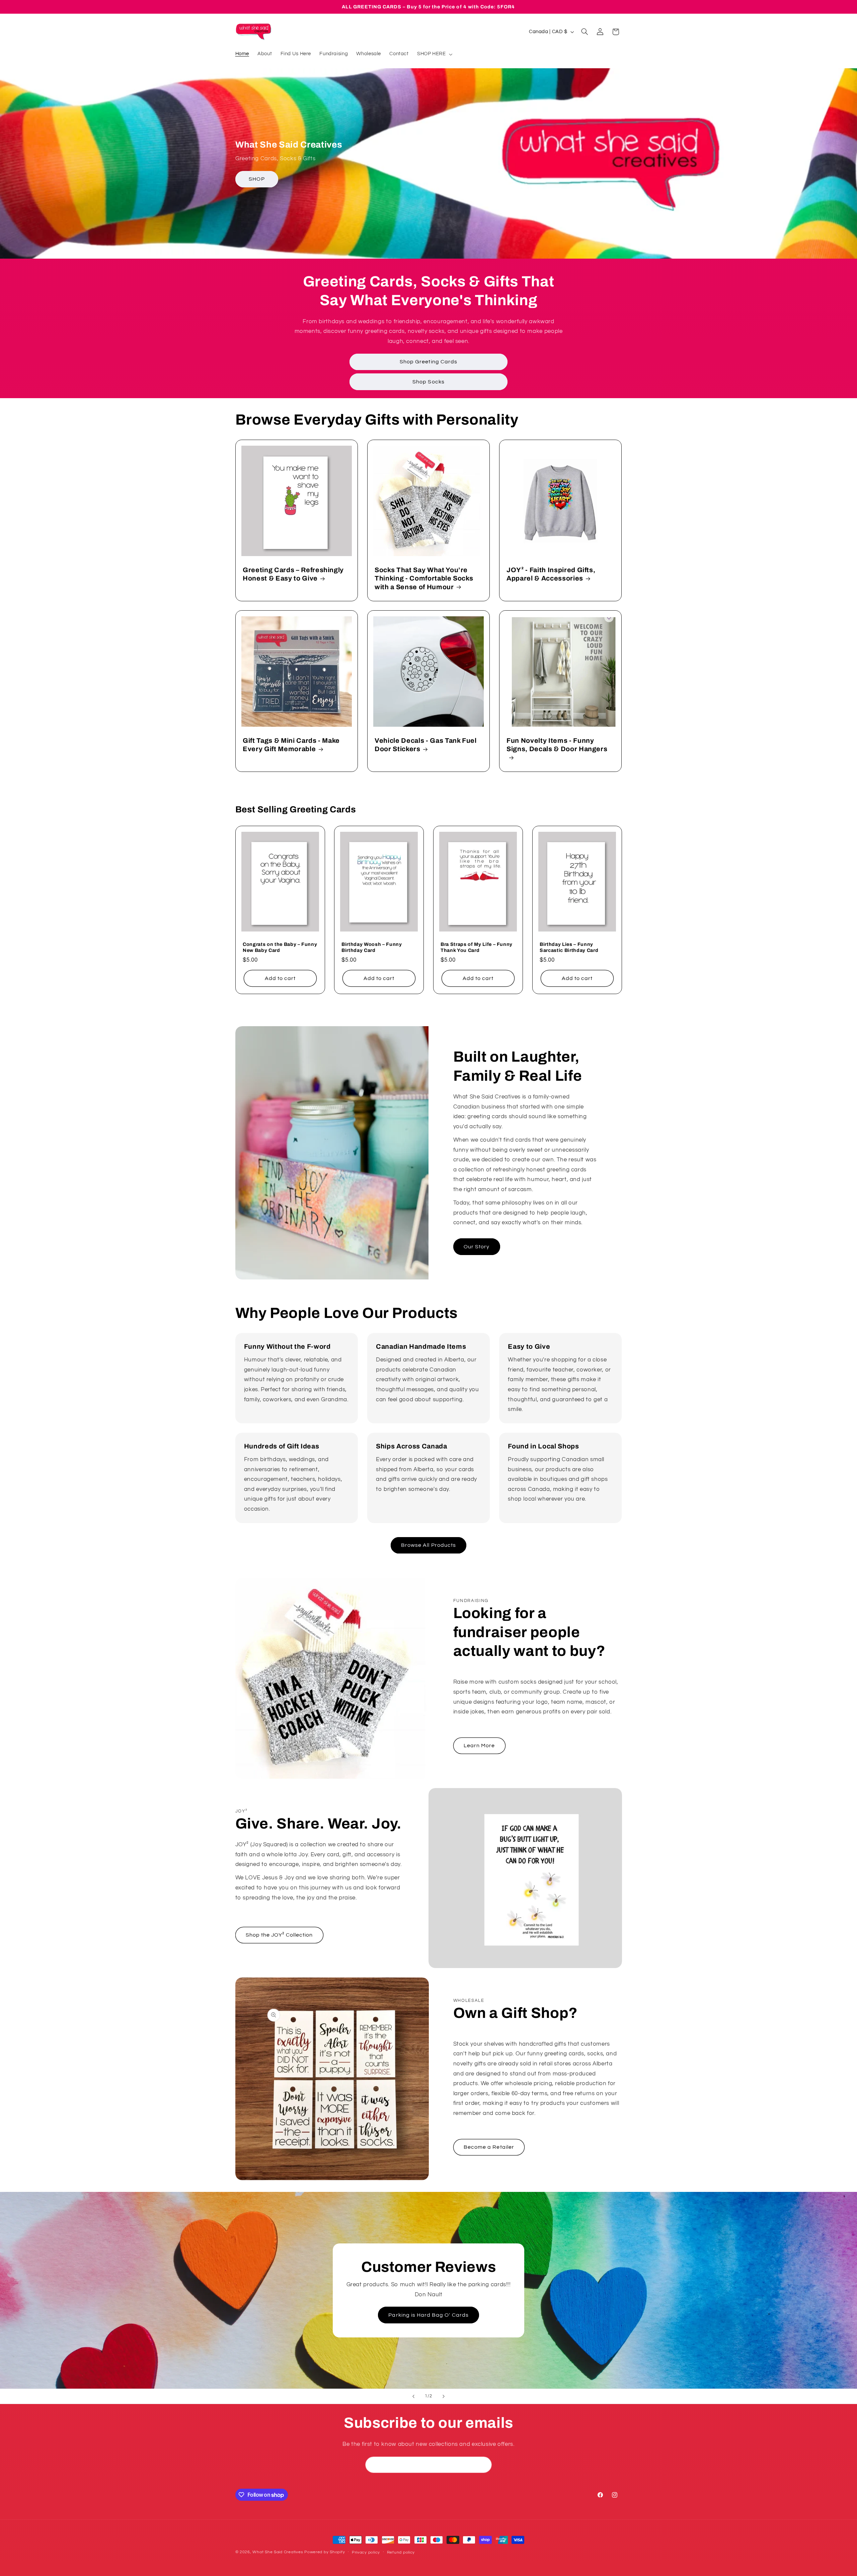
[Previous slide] (413, 2396)
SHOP (257, 179)
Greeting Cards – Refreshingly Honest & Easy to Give (293, 574)
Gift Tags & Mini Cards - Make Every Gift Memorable (291, 745)
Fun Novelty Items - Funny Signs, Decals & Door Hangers (557, 745)
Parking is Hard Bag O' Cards (428, 2315)
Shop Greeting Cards (428, 362)
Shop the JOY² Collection (279, 1935)
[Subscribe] (484, 2465)
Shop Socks (428, 382)
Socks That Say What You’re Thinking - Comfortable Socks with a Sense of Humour (424, 579)
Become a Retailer (489, 2147)
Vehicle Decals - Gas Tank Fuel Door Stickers (426, 745)
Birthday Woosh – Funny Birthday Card (372, 947)
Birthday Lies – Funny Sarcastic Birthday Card (569, 947)
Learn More (479, 1746)
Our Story (477, 1247)
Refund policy (401, 2552)
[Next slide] (444, 2396)
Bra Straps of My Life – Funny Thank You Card (477, 947)
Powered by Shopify (325, 2552)
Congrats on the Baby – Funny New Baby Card (280, 947)
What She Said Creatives (278, 2552)
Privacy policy (366, 2552)
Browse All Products (428, 1545)
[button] (434, 54)
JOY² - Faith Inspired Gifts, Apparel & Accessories (551, 574)
